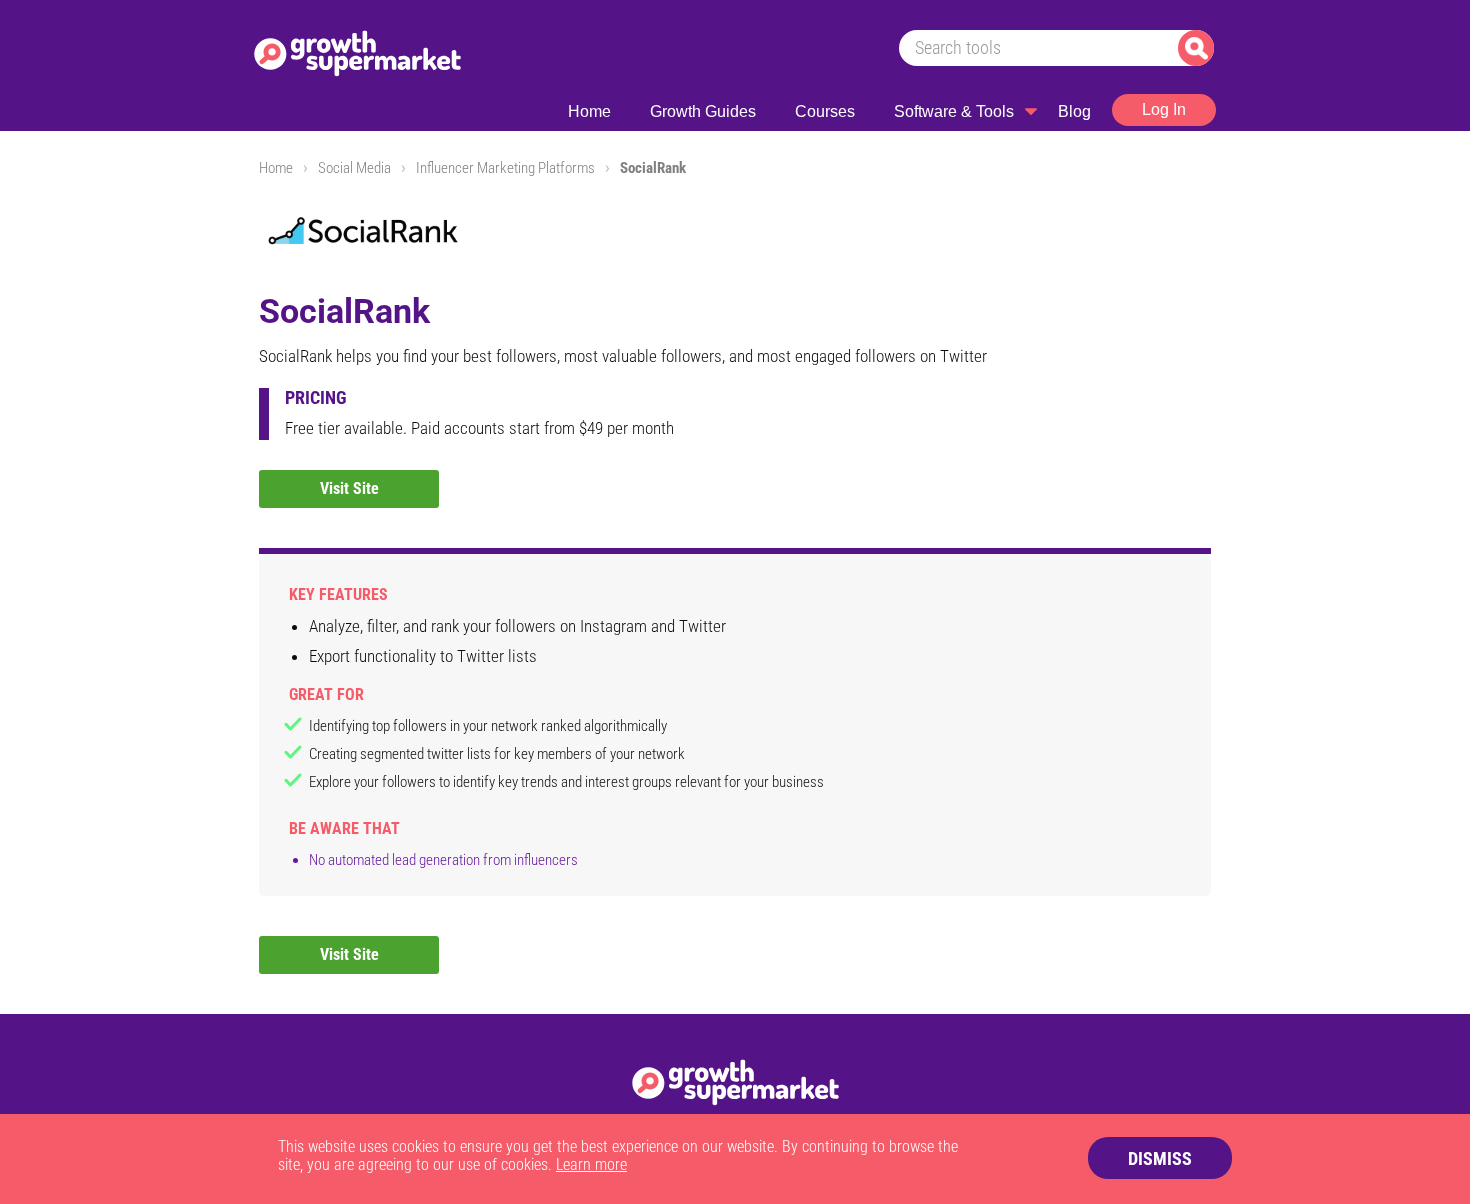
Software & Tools (954, 111)
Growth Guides (703, 111)
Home (589, 111)
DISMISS (1160, 1158)
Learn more (591, 1164)
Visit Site (349, 488)
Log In (1164, 109)
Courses (825, 111)
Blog (1074, 111)
